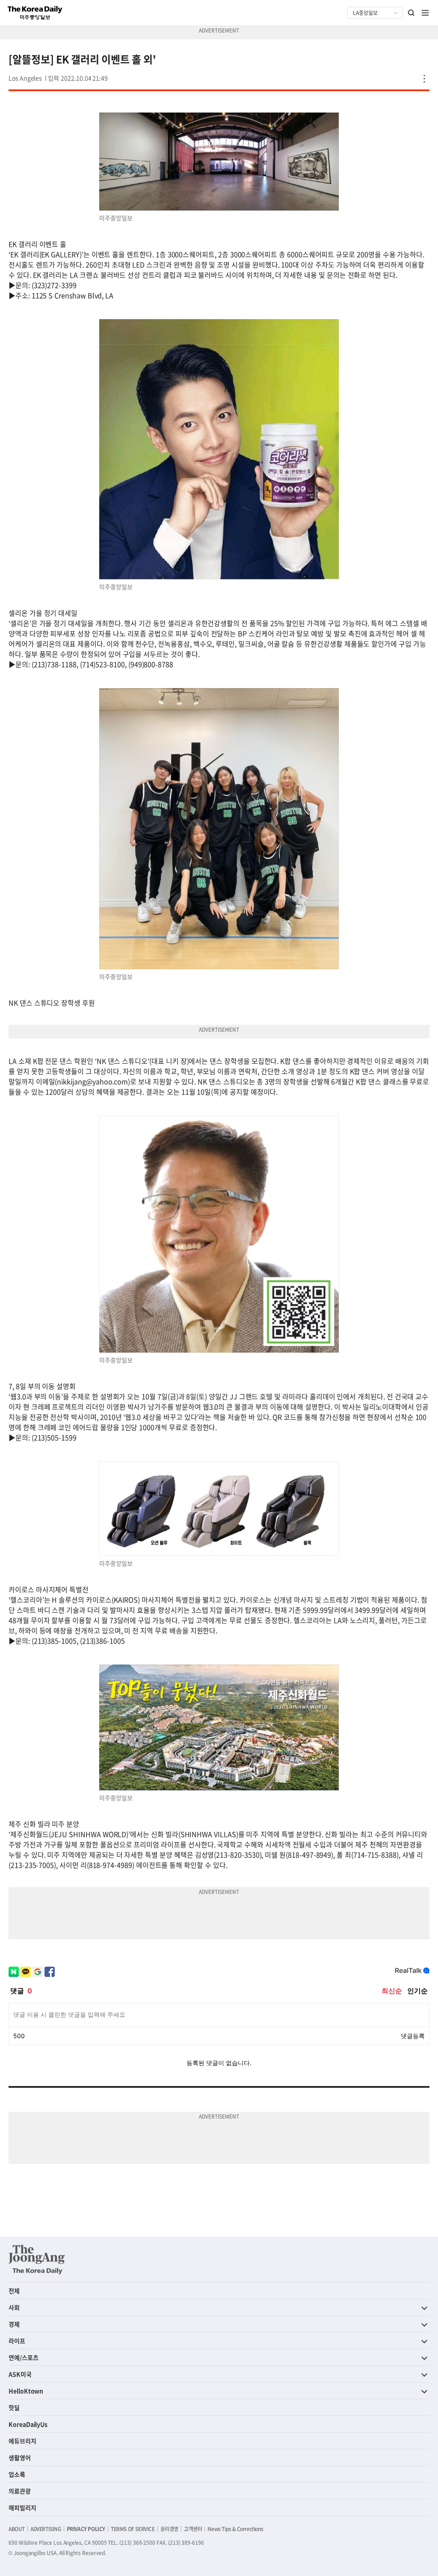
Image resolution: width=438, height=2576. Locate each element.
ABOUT (17, 2529)
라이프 (17, 2341)
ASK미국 (20, 2374)
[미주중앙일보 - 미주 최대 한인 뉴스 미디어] (35, 13)
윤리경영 (169, 2529)
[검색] (411, 13)
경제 (14, 2324)
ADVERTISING (46, 2529)
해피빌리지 (22, 2508)
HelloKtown (26, 2391)
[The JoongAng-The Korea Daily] (37, 2259)
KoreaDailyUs (28, 2424)
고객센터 (193, 2529)
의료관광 (20, 2491)
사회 (14, 2307)
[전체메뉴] (425, 13)
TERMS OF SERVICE (133, 2529)
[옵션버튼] (424, 79)
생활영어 (20, 2457)
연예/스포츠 (24, 2357)
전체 (14, 2291)
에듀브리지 (22, 2441)
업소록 (17, 2474)
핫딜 (14, 2407)
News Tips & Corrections (235, 2529)
